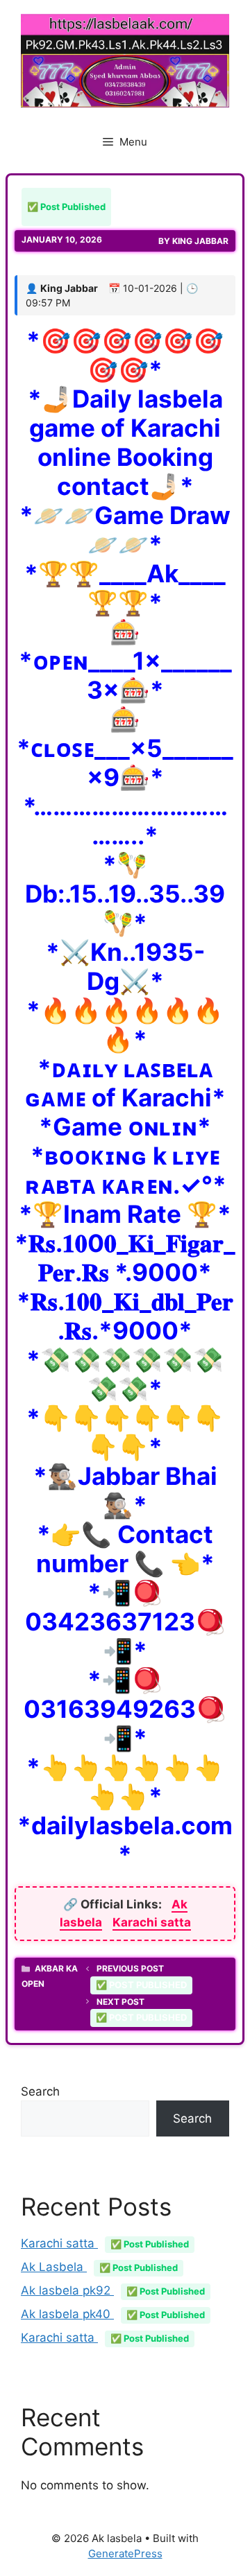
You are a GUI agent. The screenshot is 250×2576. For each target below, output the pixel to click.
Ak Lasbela (99, 2267)
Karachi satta (152, 1922)
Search (40, 2091)
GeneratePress (125, 2553)
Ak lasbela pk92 (113, 2290)
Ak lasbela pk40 (113, 2314)
